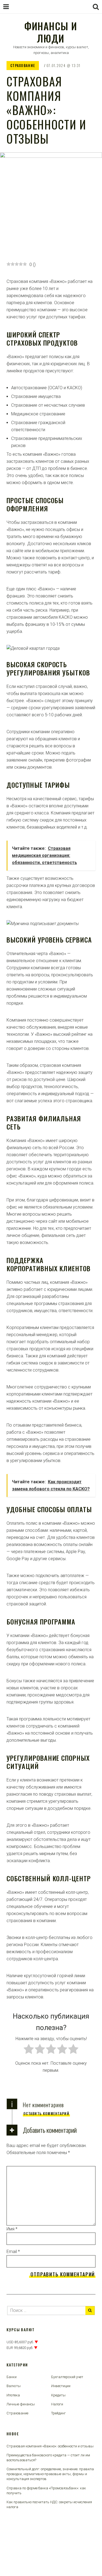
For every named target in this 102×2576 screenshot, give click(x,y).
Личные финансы (21, 2404)
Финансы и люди (51, 32)
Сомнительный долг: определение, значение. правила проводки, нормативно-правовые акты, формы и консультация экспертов (50, 2474)
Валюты (14, 2386)
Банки (12, 2377)
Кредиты (58, 2395)
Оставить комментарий (46, 2113)
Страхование (23, 65)
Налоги (57, 2404)
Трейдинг (58, 2413)
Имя (12, 2229)
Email (13, 2252)
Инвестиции (61, 2386)
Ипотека (13, 2395)
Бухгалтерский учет (67, 2377)
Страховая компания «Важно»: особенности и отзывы (50, 2446)
